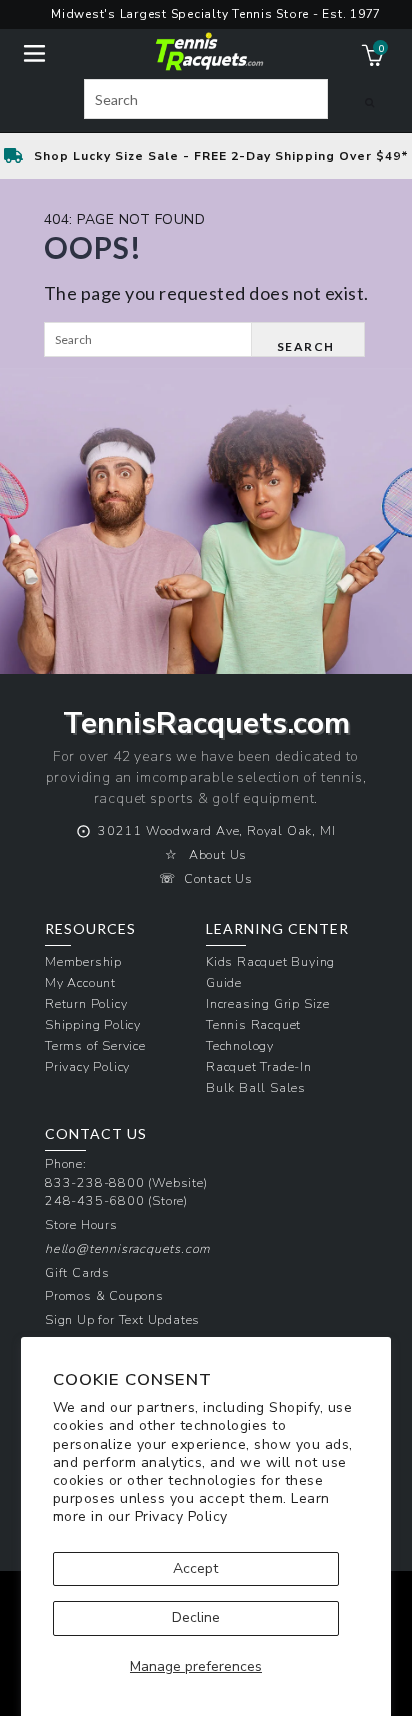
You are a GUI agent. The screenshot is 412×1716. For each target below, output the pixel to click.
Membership (83, 961)
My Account (80, 982)
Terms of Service (95, 1045)
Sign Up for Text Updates (122, 1319)
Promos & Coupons (104, 1295)
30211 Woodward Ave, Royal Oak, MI (216, 830)
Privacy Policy (181, 1516)
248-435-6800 (95, 1200)
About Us (218, 854)
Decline (196, 1617)
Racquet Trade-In (259, 1066)
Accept (195, 1568)
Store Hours (81, 1224)
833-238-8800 (95, 1182)
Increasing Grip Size (268, 1003)
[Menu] (34, 51)
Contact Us (218, 878)
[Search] (369, 102)
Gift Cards (77, 1272)
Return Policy (86, 1003)
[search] (206, 99)
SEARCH (306, 346)
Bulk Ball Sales (256, 1087)
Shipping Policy (93, 1024)
